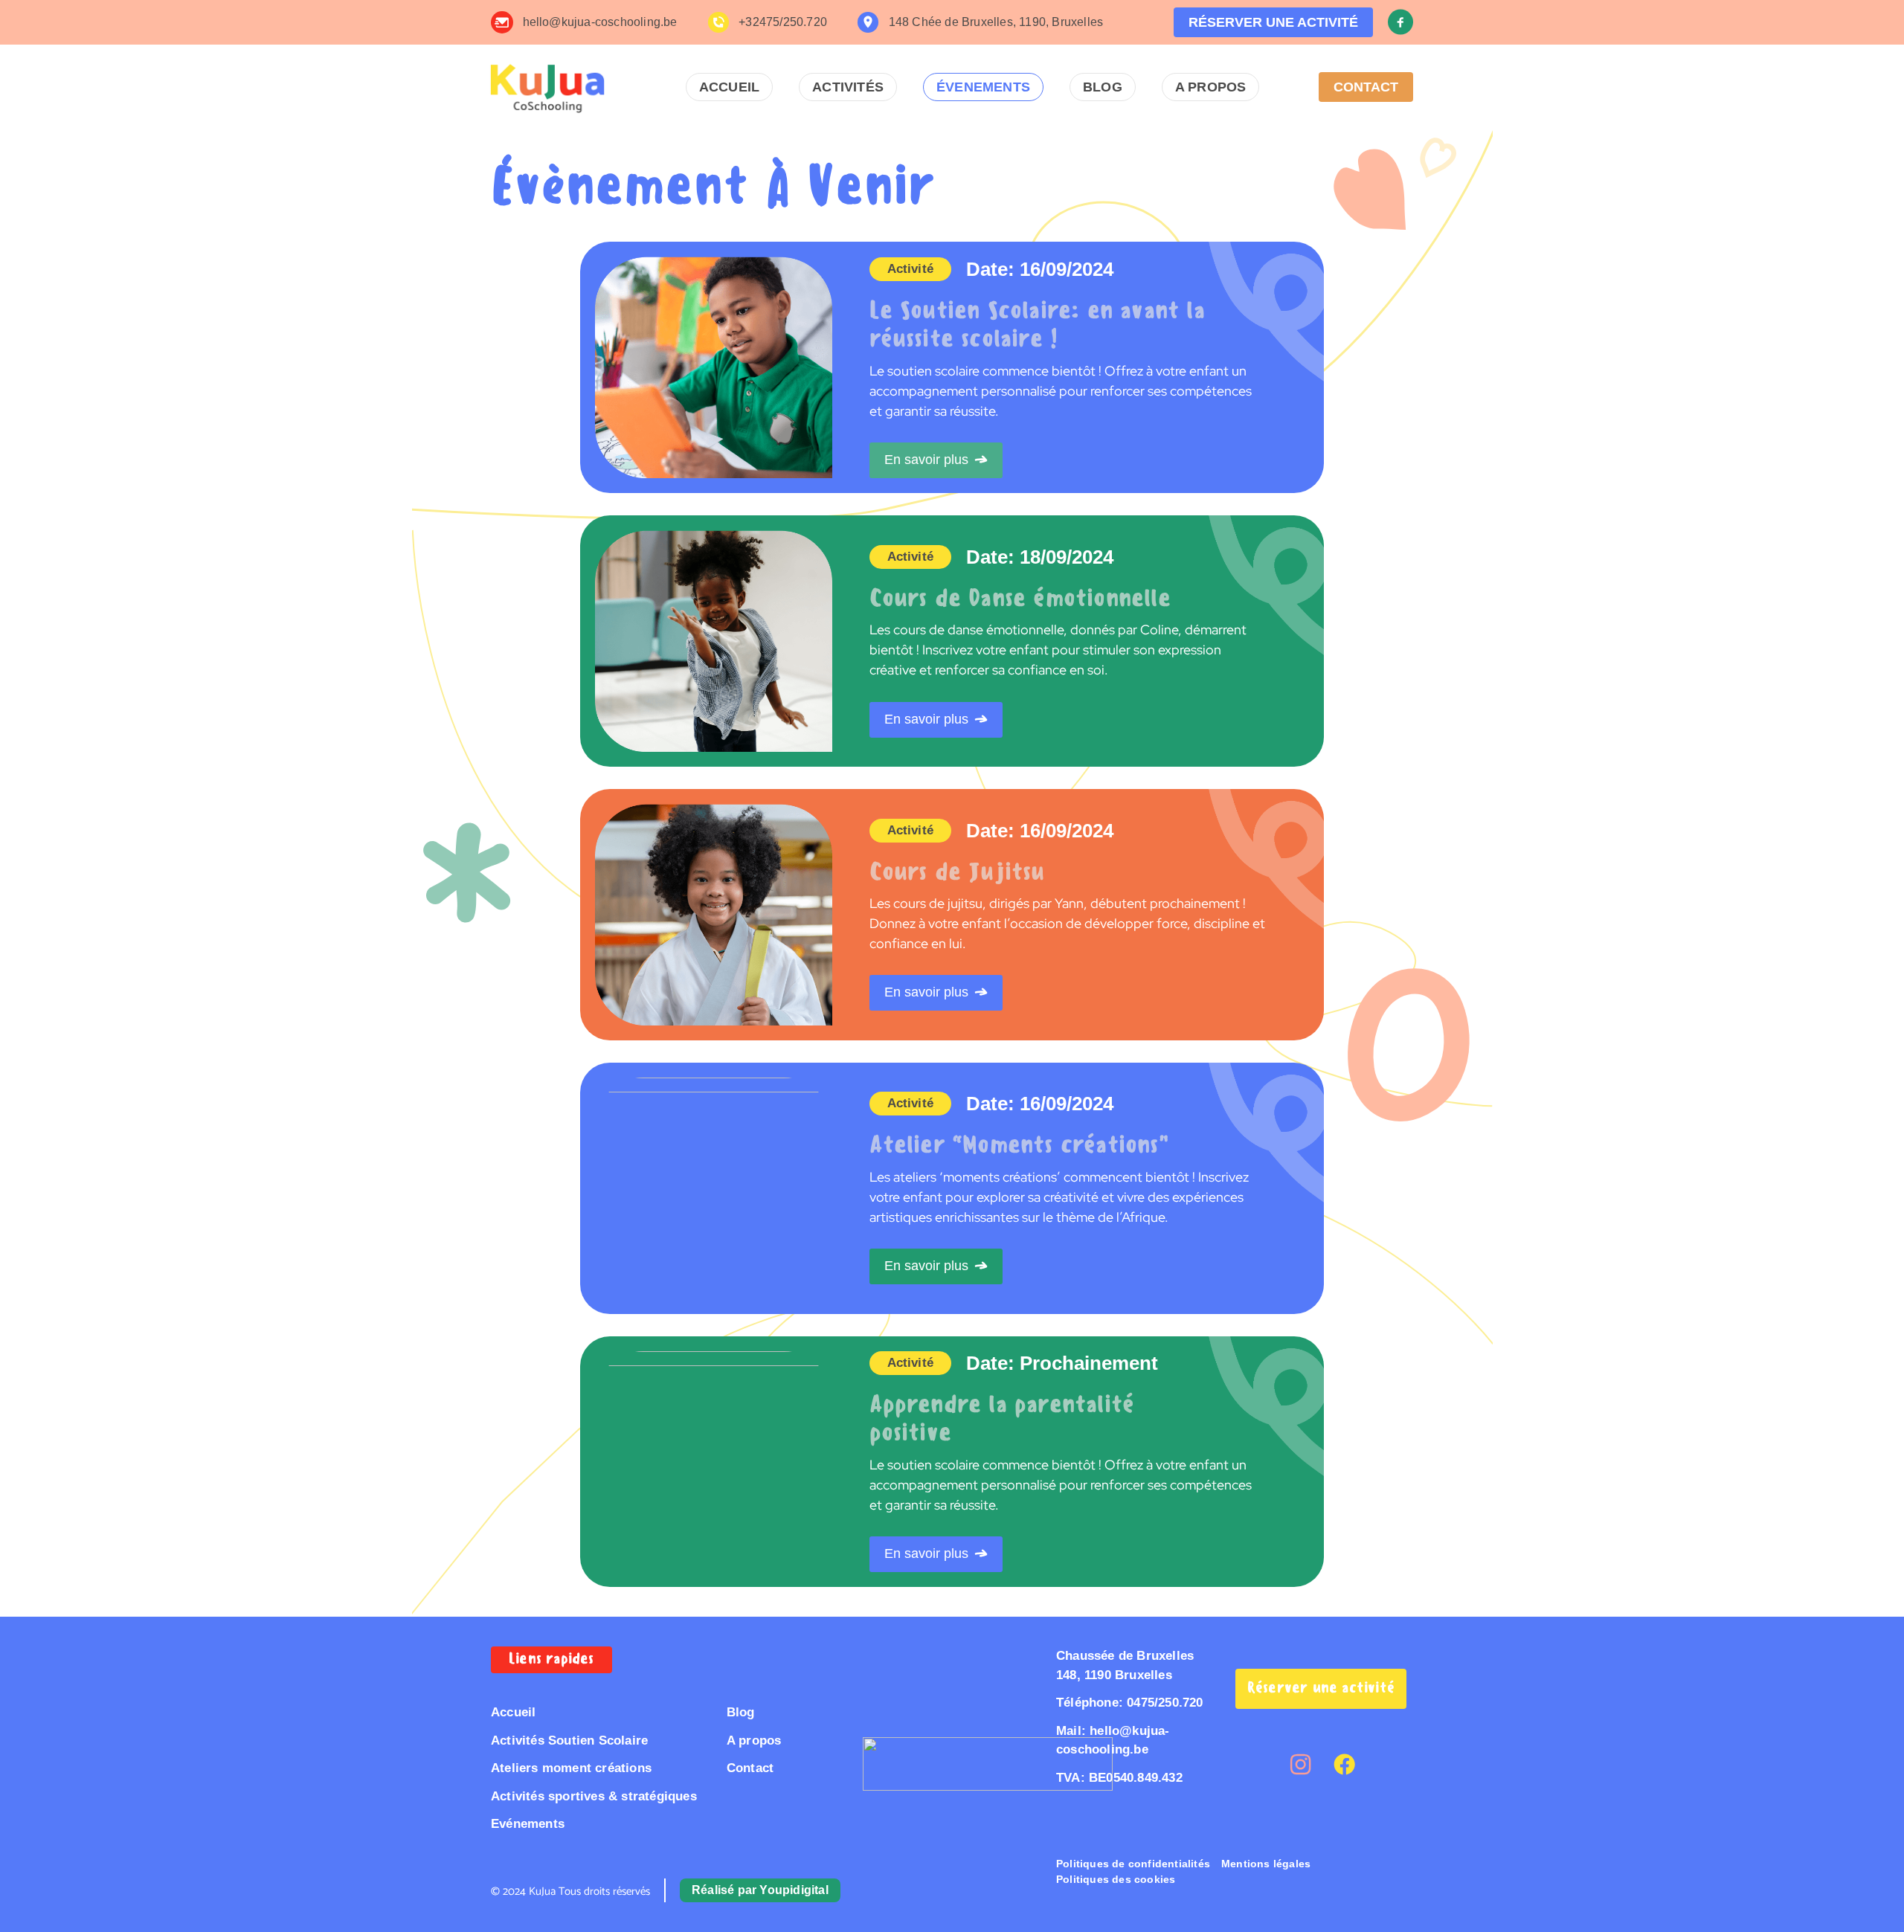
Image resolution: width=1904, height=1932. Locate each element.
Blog (1103, 87)
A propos (1211, 87)
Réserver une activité (1321, 1687)
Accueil (729, 87)
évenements (983, 87)
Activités (848, 87)
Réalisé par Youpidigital (760, 1890)
